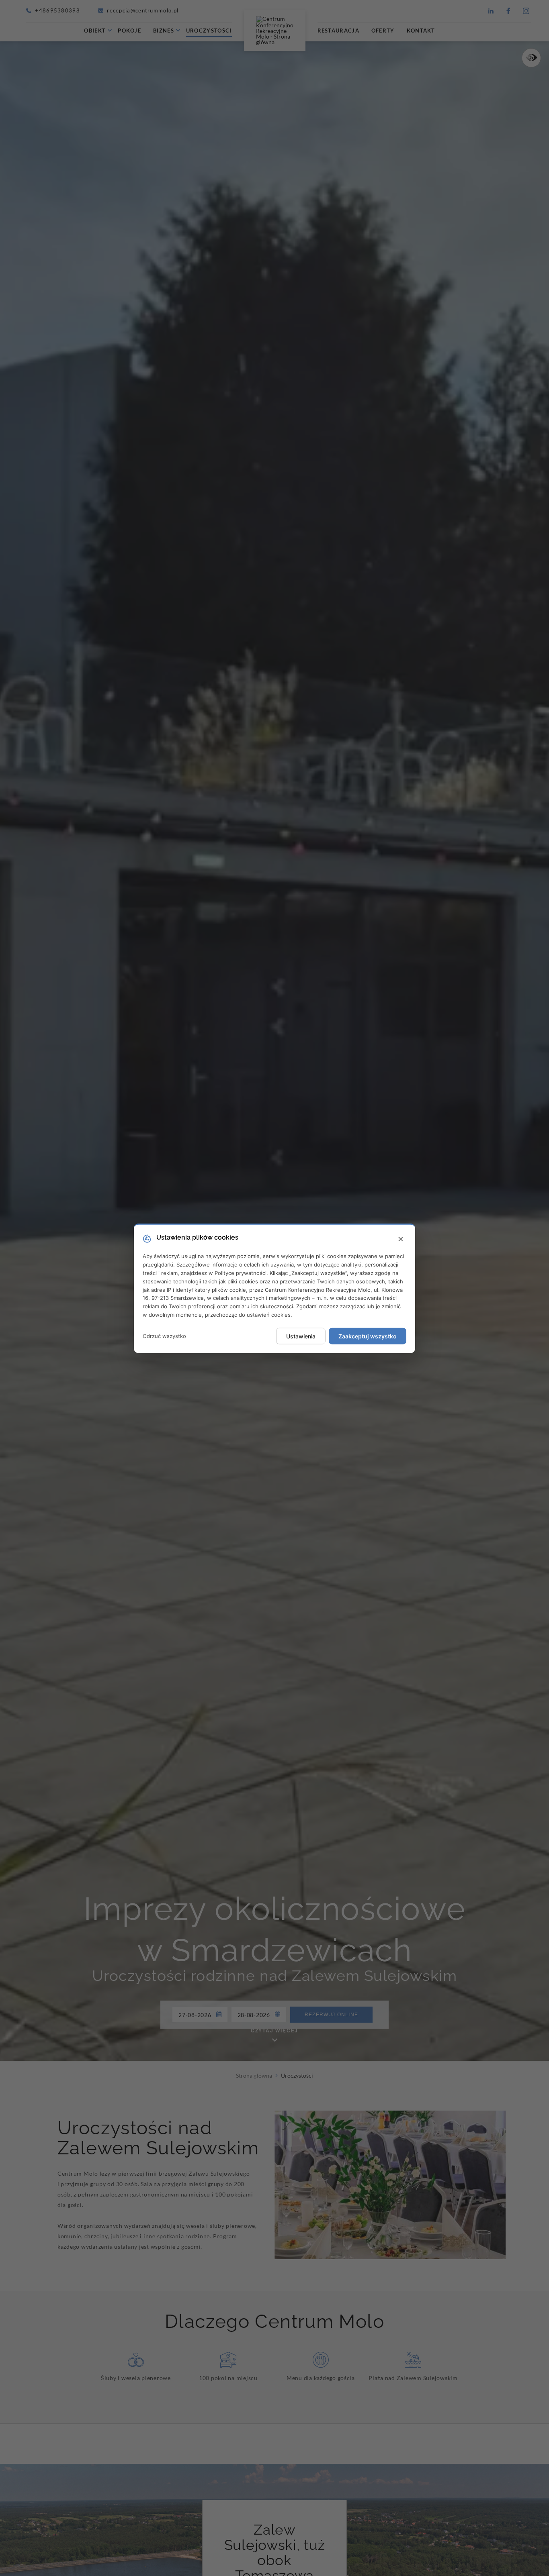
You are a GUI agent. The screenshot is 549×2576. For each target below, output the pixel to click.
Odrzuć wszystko (164, 1336)
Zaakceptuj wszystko (368, 1336)
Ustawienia (301, 1336)
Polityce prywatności (241, 1273)
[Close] (401, 1239)
